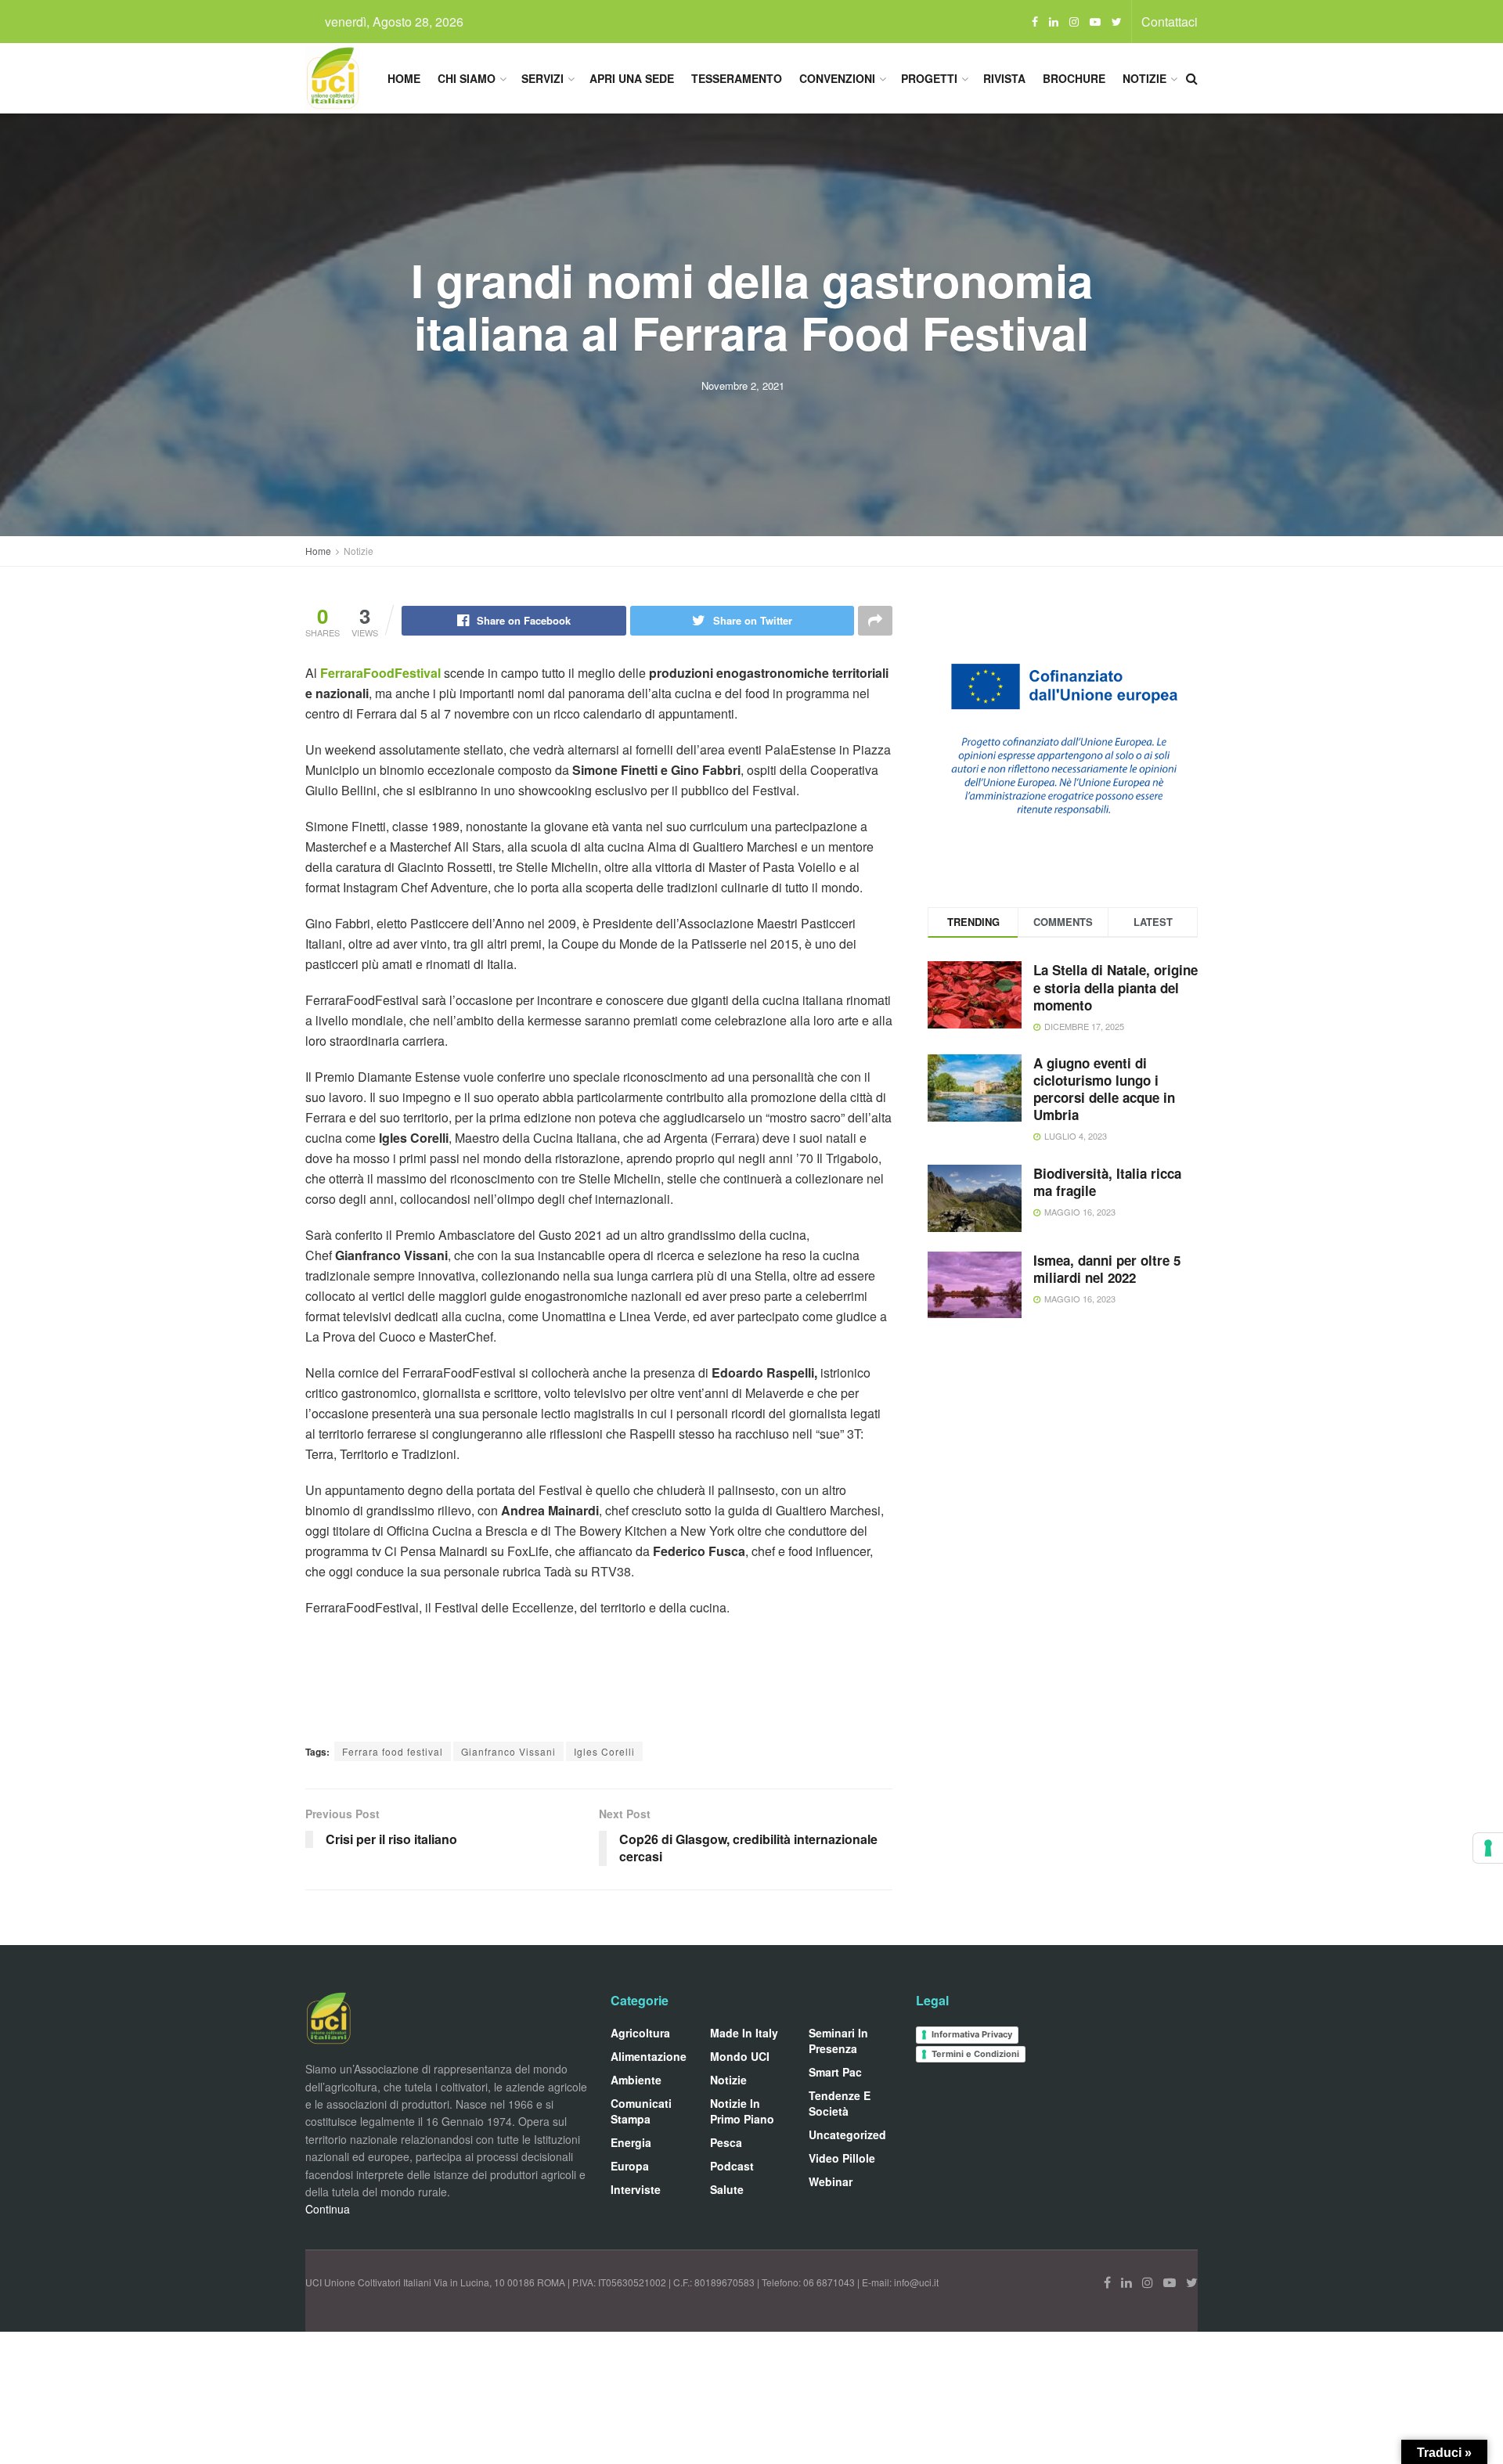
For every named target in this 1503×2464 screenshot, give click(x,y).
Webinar (831, 2181)
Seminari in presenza (838, 2041)
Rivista (1004, 78)
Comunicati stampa (641, 2111)
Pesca (726, 2142)
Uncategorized (847, 2134)
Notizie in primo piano (742, 2111)
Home (404, 78)
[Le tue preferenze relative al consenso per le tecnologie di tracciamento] (1488, 1848)
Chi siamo (467, 78)
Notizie (1144, 78)
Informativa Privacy (972, 2034)
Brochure (1074, 78)
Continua (328, 2209)
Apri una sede (632, 78)
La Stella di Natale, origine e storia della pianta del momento (1116, 987)
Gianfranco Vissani (508, 1751)
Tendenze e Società (840, 2103)
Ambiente (636, 2080)
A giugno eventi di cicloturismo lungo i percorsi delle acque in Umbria (1104, 1089)
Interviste (636, 2189)
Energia (631, 2142)
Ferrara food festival (393, 1751)
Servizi (542, 78)
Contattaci (1170, 22)
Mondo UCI (740, 2056)
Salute (727, 2189)
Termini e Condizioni (975, 2054)
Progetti (929, 78)
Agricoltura (640, 2033)
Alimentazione (649, 2056)
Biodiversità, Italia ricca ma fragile (1107, 1182)
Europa (630, 2166)
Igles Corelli (604, 1751)
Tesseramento (737, 78)
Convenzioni (837, 78)
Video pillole (842, 2158)
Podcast (732, 2166)
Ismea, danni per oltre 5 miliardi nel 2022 (1107, 1269)
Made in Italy (744, 2033)
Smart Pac (835, 2072)
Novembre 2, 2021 (743, 385)
